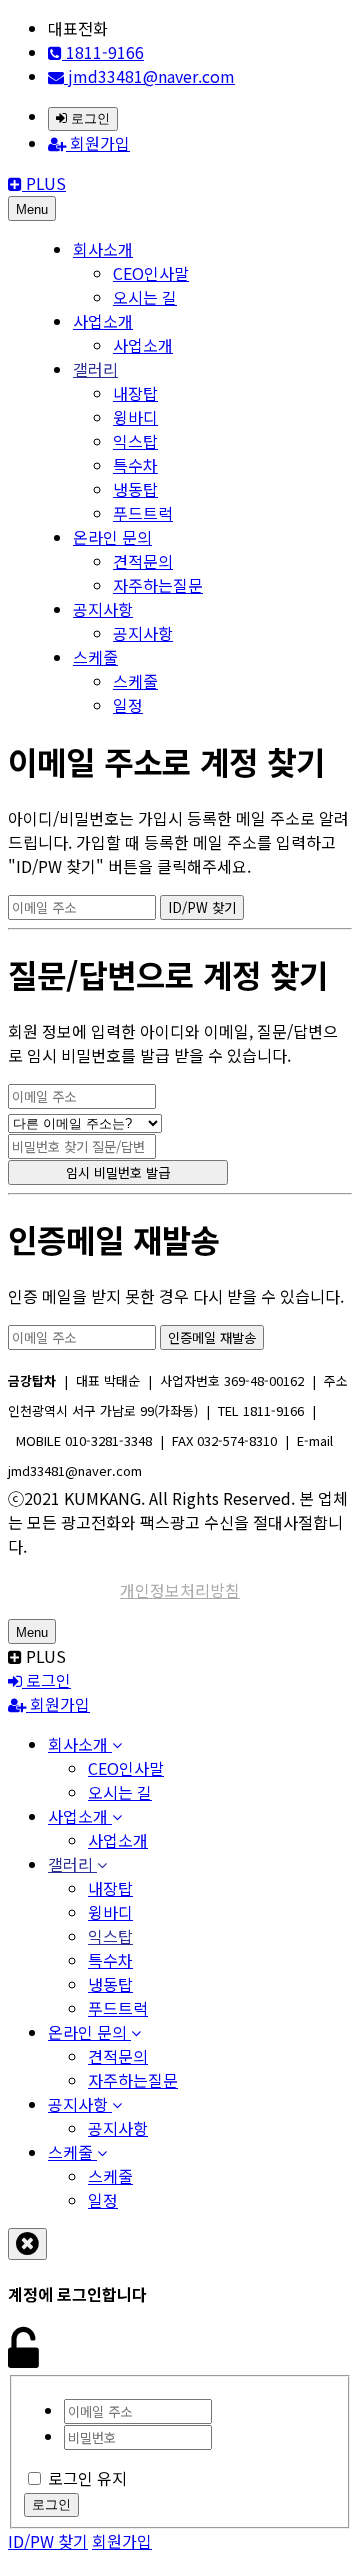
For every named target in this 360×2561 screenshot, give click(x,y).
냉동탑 (135, 489)
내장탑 (135, 393)
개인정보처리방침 (180, 1590)
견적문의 (143, 561)
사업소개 (103, 321)
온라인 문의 (112, 537)
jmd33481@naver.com (149, 76)
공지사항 (103, 609)
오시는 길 (145, 297)
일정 (128, 705)
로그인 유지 (87, 2478)
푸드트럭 (143, 513)
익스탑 (135, 441)
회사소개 (103, 249)
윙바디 (135, 417)
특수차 (135, 465)
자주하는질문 (158, 585)
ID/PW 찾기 (48, 2541)
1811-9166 (103, 52)
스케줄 (95, 657)
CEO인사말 (151, 273)
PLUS (44, 183)
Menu (32, 209)
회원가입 (98, 143)
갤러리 (95, 369)
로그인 (88, 118)
